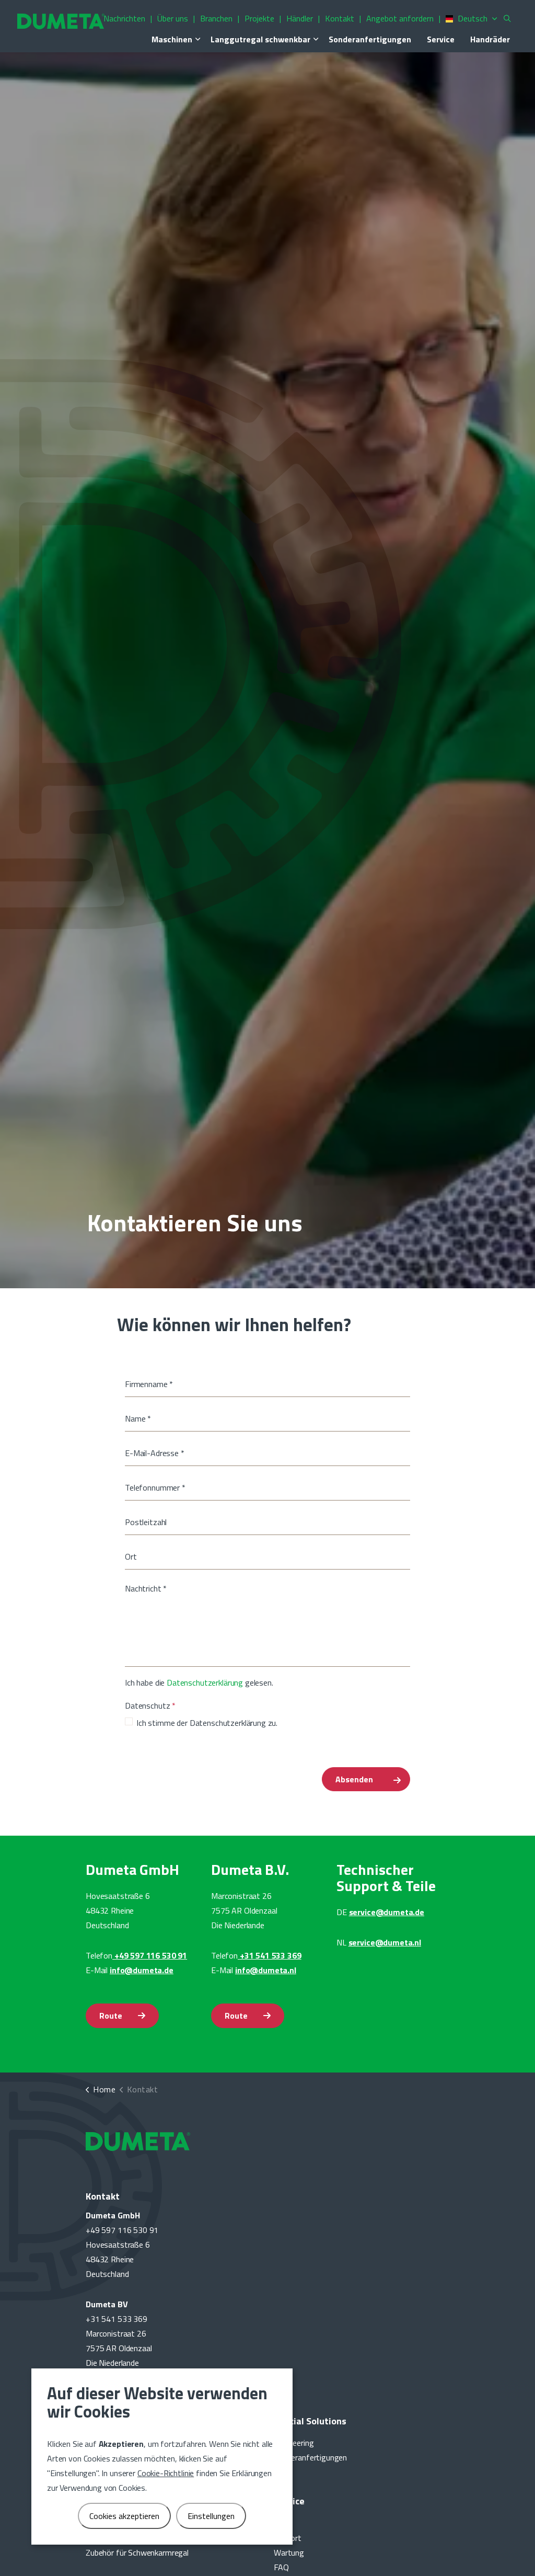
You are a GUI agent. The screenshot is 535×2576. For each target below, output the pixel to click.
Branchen (216, 18)
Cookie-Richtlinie (166, 2473)
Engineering (294, 2443)
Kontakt (340, 18)
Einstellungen (211, 2516)
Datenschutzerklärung (205, 1682)
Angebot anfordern (400, 18)
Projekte (259, 18)
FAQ (281, 2567)
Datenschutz (150, 1705)
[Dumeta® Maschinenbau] (61, 21)
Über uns (173, 18)
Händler (300, 18)
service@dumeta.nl (385, 1942)
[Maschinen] (197, 39)
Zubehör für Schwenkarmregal (137, 2552)
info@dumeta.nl (266, 1970)
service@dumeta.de (387, 1912)
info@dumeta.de (142, 1970)
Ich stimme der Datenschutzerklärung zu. (207, 1723)
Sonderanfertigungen (370, 39)
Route (111, 2016)
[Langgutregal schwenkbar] (316, 39)
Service (441, 39)
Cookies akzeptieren (124, 2516)
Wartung (289, 2552)
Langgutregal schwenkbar (260, 39)
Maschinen (172, 39)
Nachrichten (124, 18)
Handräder (490, 39)
